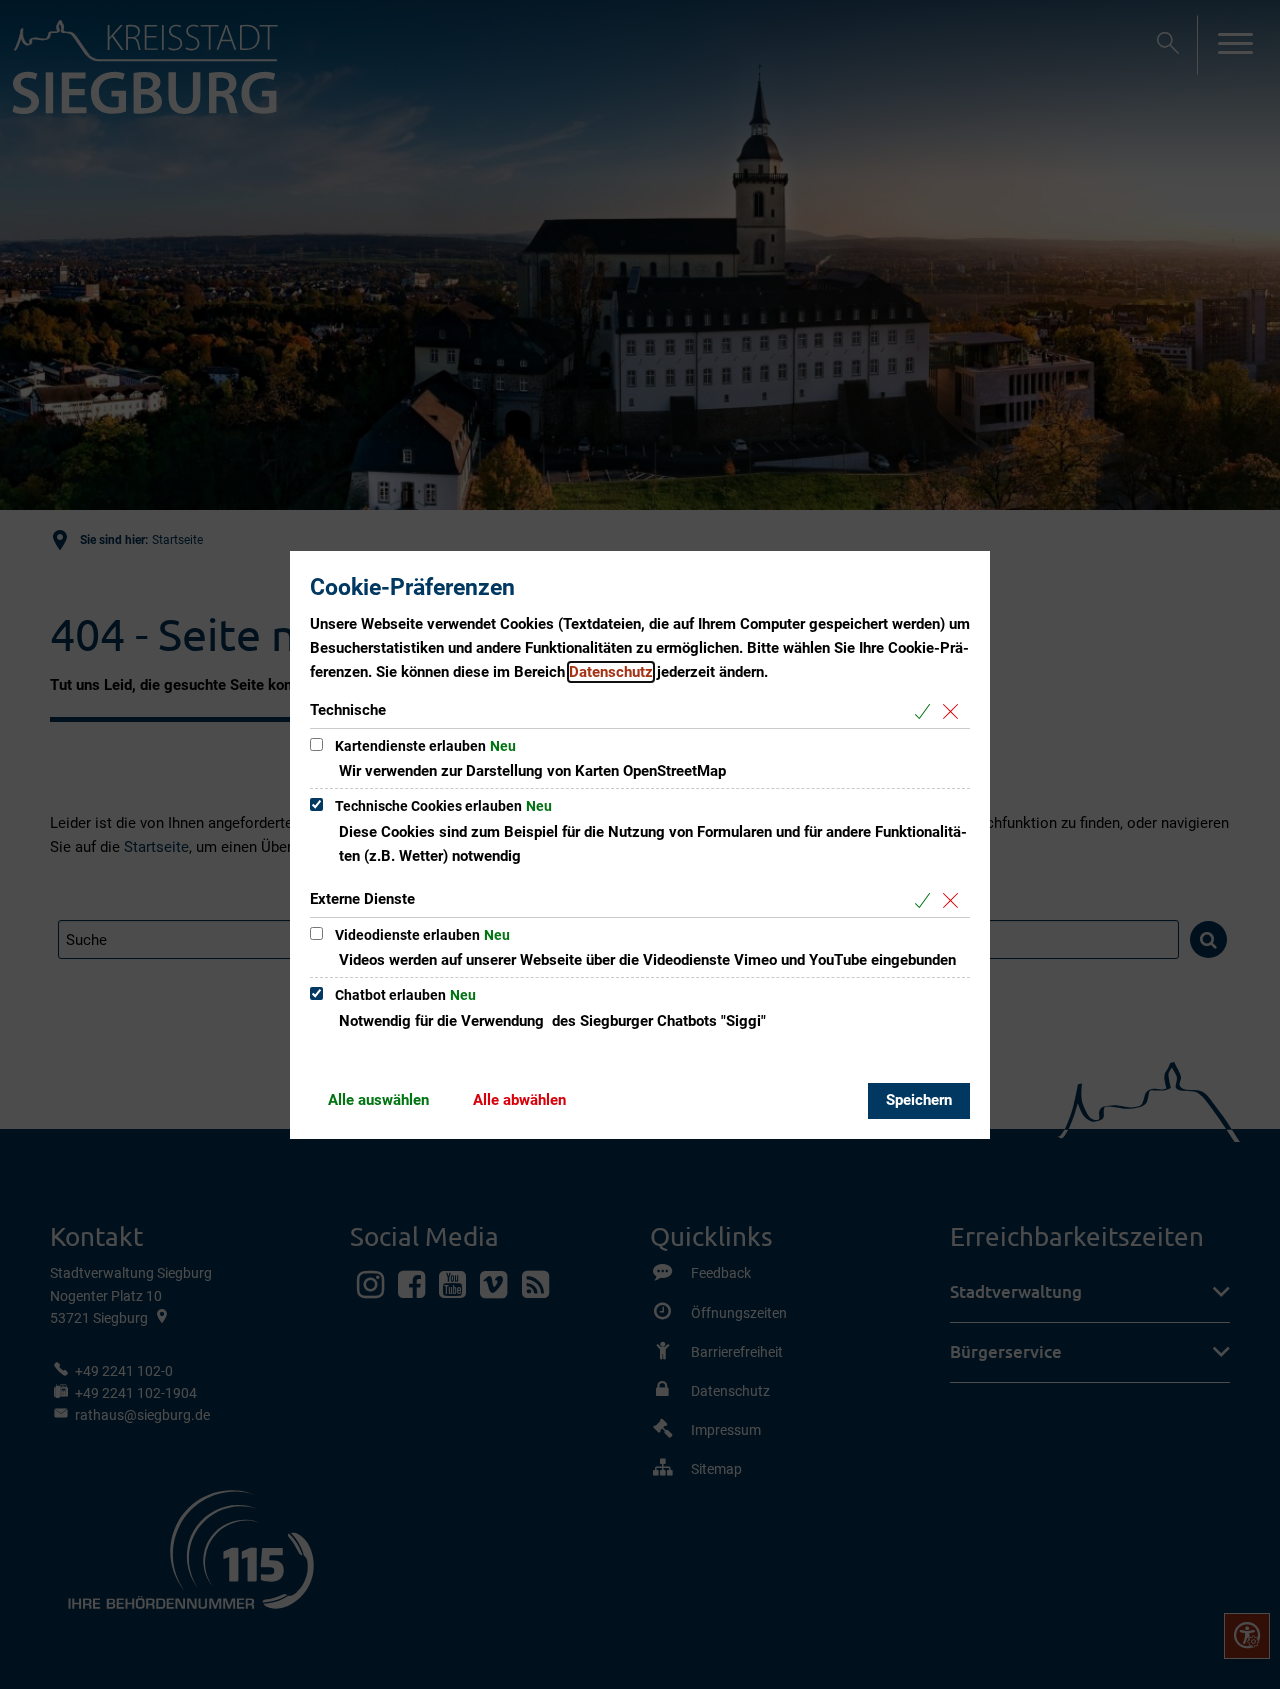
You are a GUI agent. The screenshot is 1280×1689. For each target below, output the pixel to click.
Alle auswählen (378, 1100)
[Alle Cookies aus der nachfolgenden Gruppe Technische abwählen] (954, 711)
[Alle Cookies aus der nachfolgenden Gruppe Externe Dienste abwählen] (954, 900)
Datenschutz (611, 672)
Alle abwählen (519, 1100)
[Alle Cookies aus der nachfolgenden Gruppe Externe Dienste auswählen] (926, 900)
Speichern (919, 1100)
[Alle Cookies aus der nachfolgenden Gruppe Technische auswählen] (926, 711)
